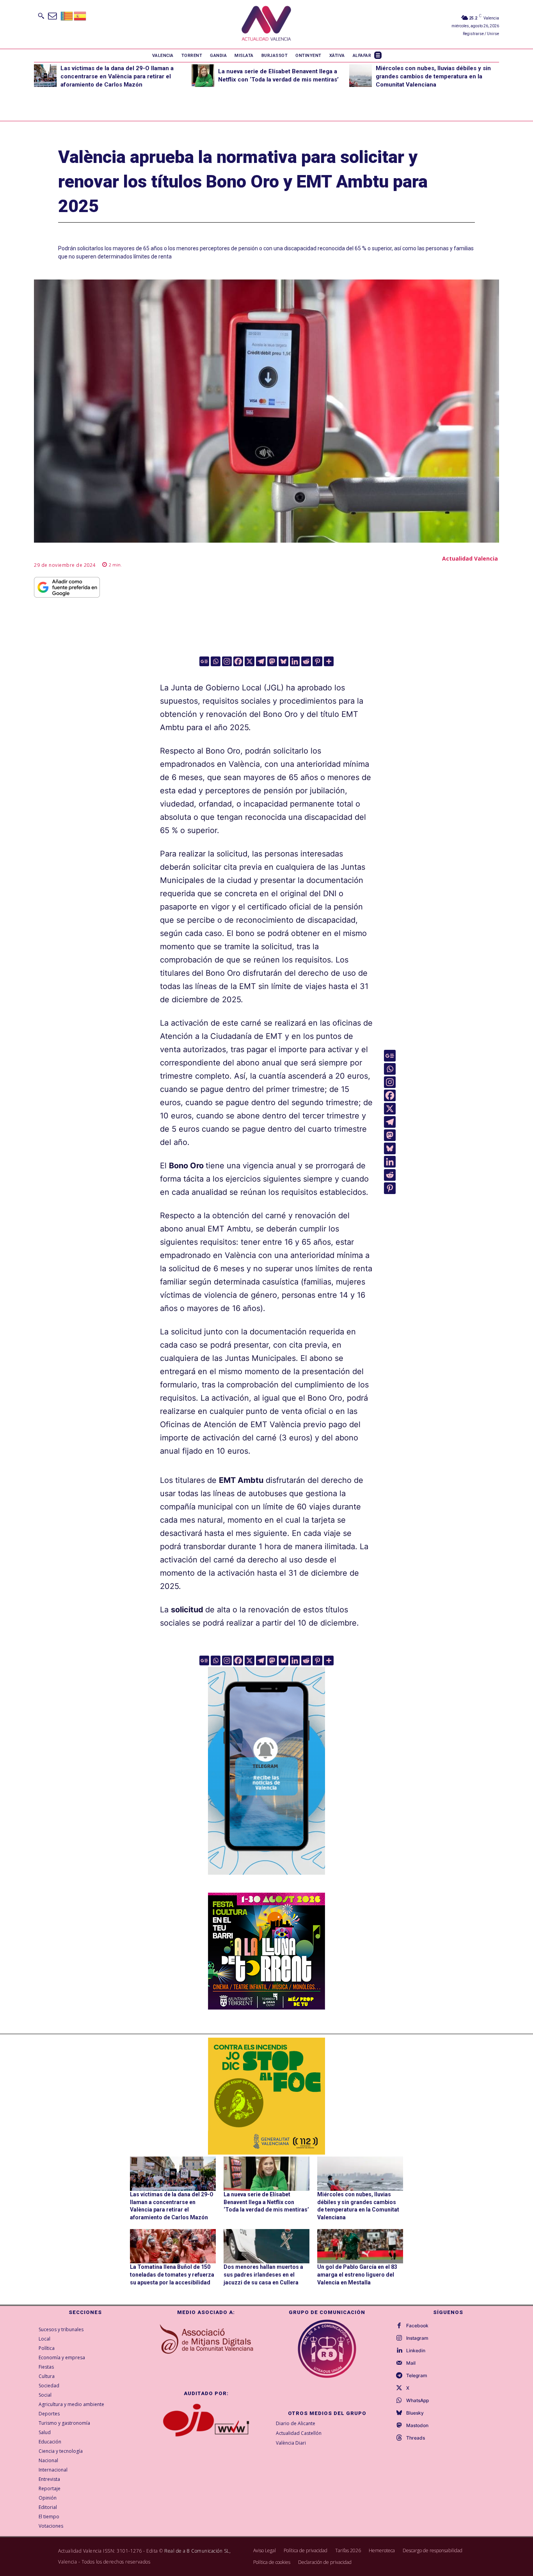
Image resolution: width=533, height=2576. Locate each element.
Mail (411, 2363)
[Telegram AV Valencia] (266, 1880)
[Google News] (204, 661)
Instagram (417, 2338)
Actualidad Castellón (299, 2433)
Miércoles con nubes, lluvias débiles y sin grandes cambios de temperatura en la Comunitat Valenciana (433, 76)
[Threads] (399, 2438)
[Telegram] (261, 661)
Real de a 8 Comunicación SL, (197, 2551)
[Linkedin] (295, 661)
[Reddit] (306, 661)
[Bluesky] (283, 661)
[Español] (80, 15)
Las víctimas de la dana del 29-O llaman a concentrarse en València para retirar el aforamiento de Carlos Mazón (117, 76)
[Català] (67, 15)
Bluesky (415, 2413)
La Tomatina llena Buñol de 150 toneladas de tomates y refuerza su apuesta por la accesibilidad (172, 2274)
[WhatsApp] (399, 2401)
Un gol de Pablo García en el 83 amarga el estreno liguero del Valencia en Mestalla (357, 2274)
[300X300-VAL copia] (266, 2096)
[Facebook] (238, 661)
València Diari (291, 2443)
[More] (329, 661)
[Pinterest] (317, 661)
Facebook (417, 2326)
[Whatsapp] (216, 661)
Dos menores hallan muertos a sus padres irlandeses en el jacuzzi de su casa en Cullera (263, 2274)
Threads (416, 2438)
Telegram (417, 2376)
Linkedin (416, 2351)
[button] (41, 16)
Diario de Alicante (296, 2423)
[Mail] (399, 2363)
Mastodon (417, 2426)
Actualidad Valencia (470, 558)
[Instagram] (227, 661)
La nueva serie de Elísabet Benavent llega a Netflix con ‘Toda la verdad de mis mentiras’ (266, 2202)
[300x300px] (266, 2007)
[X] (250, 661)
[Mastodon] (272, 661)
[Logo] (266, 24)
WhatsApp (418, 2401)
